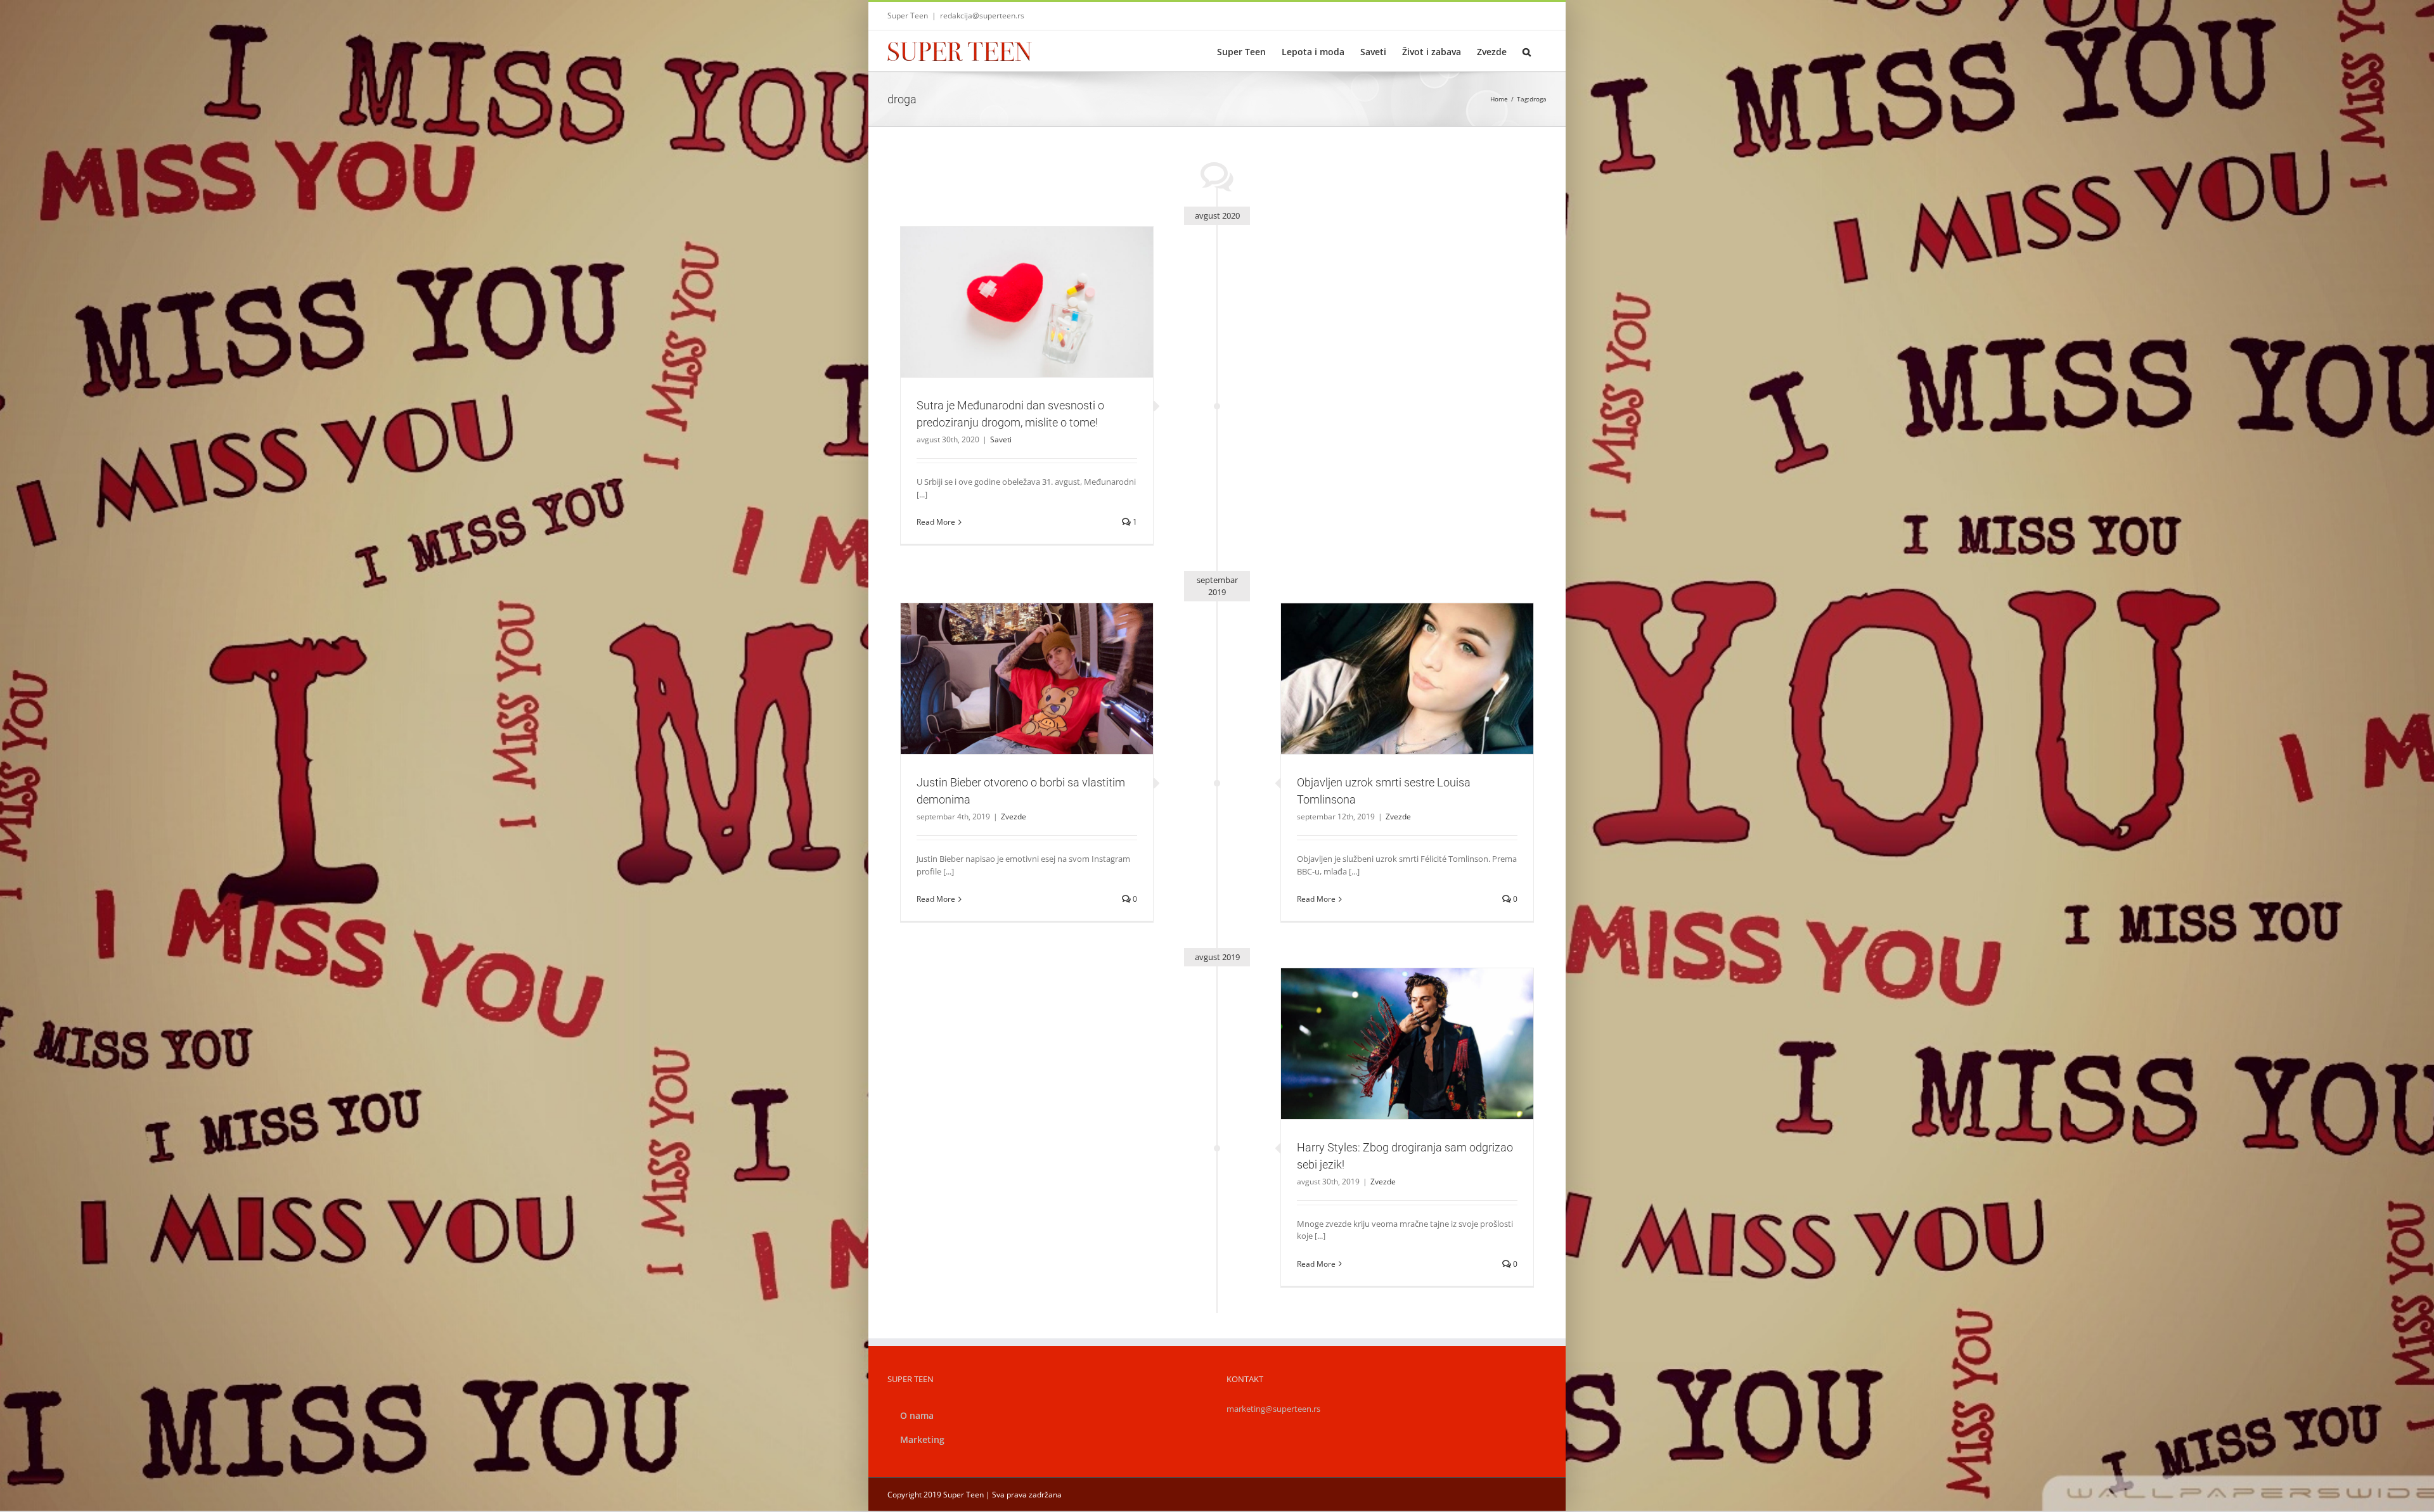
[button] (1527, 51)
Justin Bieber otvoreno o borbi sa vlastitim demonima (1012, 663)
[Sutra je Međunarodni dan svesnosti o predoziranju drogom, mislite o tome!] (1027, 302)
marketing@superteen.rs (1273, 1409)
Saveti (1027, 330)
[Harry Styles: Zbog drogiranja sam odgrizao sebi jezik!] (1407, 1044)
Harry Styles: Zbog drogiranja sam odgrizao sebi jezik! (1392, 1027)
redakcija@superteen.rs (982, 16)
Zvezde (1407, 701)
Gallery (1042, 279)
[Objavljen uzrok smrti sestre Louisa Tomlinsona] (1407, 679)
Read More (936, 522)
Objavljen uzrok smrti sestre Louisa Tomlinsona (1392, 663)
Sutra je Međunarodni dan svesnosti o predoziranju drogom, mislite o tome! (1012, 279)
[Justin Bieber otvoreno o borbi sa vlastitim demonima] (1027, 679)
